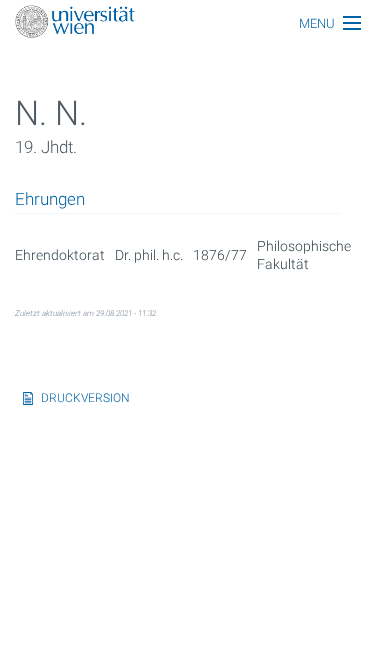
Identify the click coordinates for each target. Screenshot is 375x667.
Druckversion (85, 398)
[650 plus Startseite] (187, 23)
